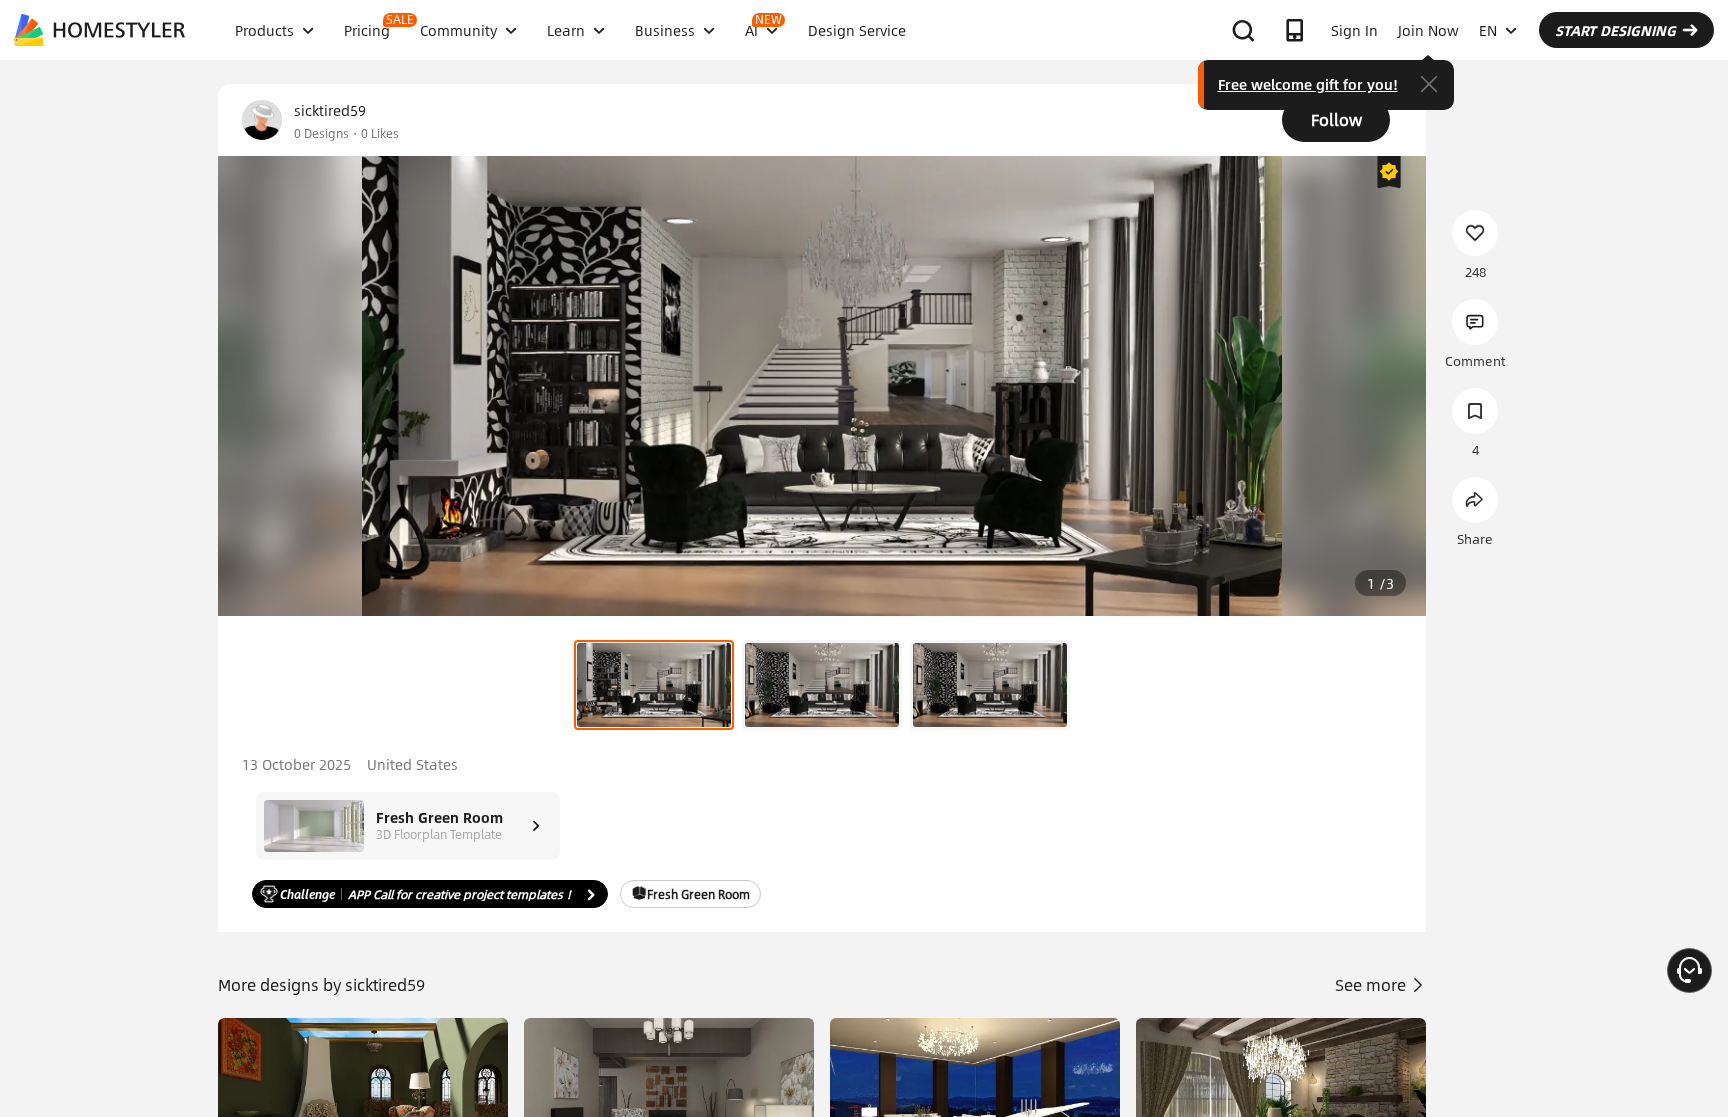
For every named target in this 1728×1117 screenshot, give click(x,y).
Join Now (1428, 30)
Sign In (1354, 30)
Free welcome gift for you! (1308, 84)
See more (1372, 984)
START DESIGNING (1615, 30)
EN (1488, 30)
